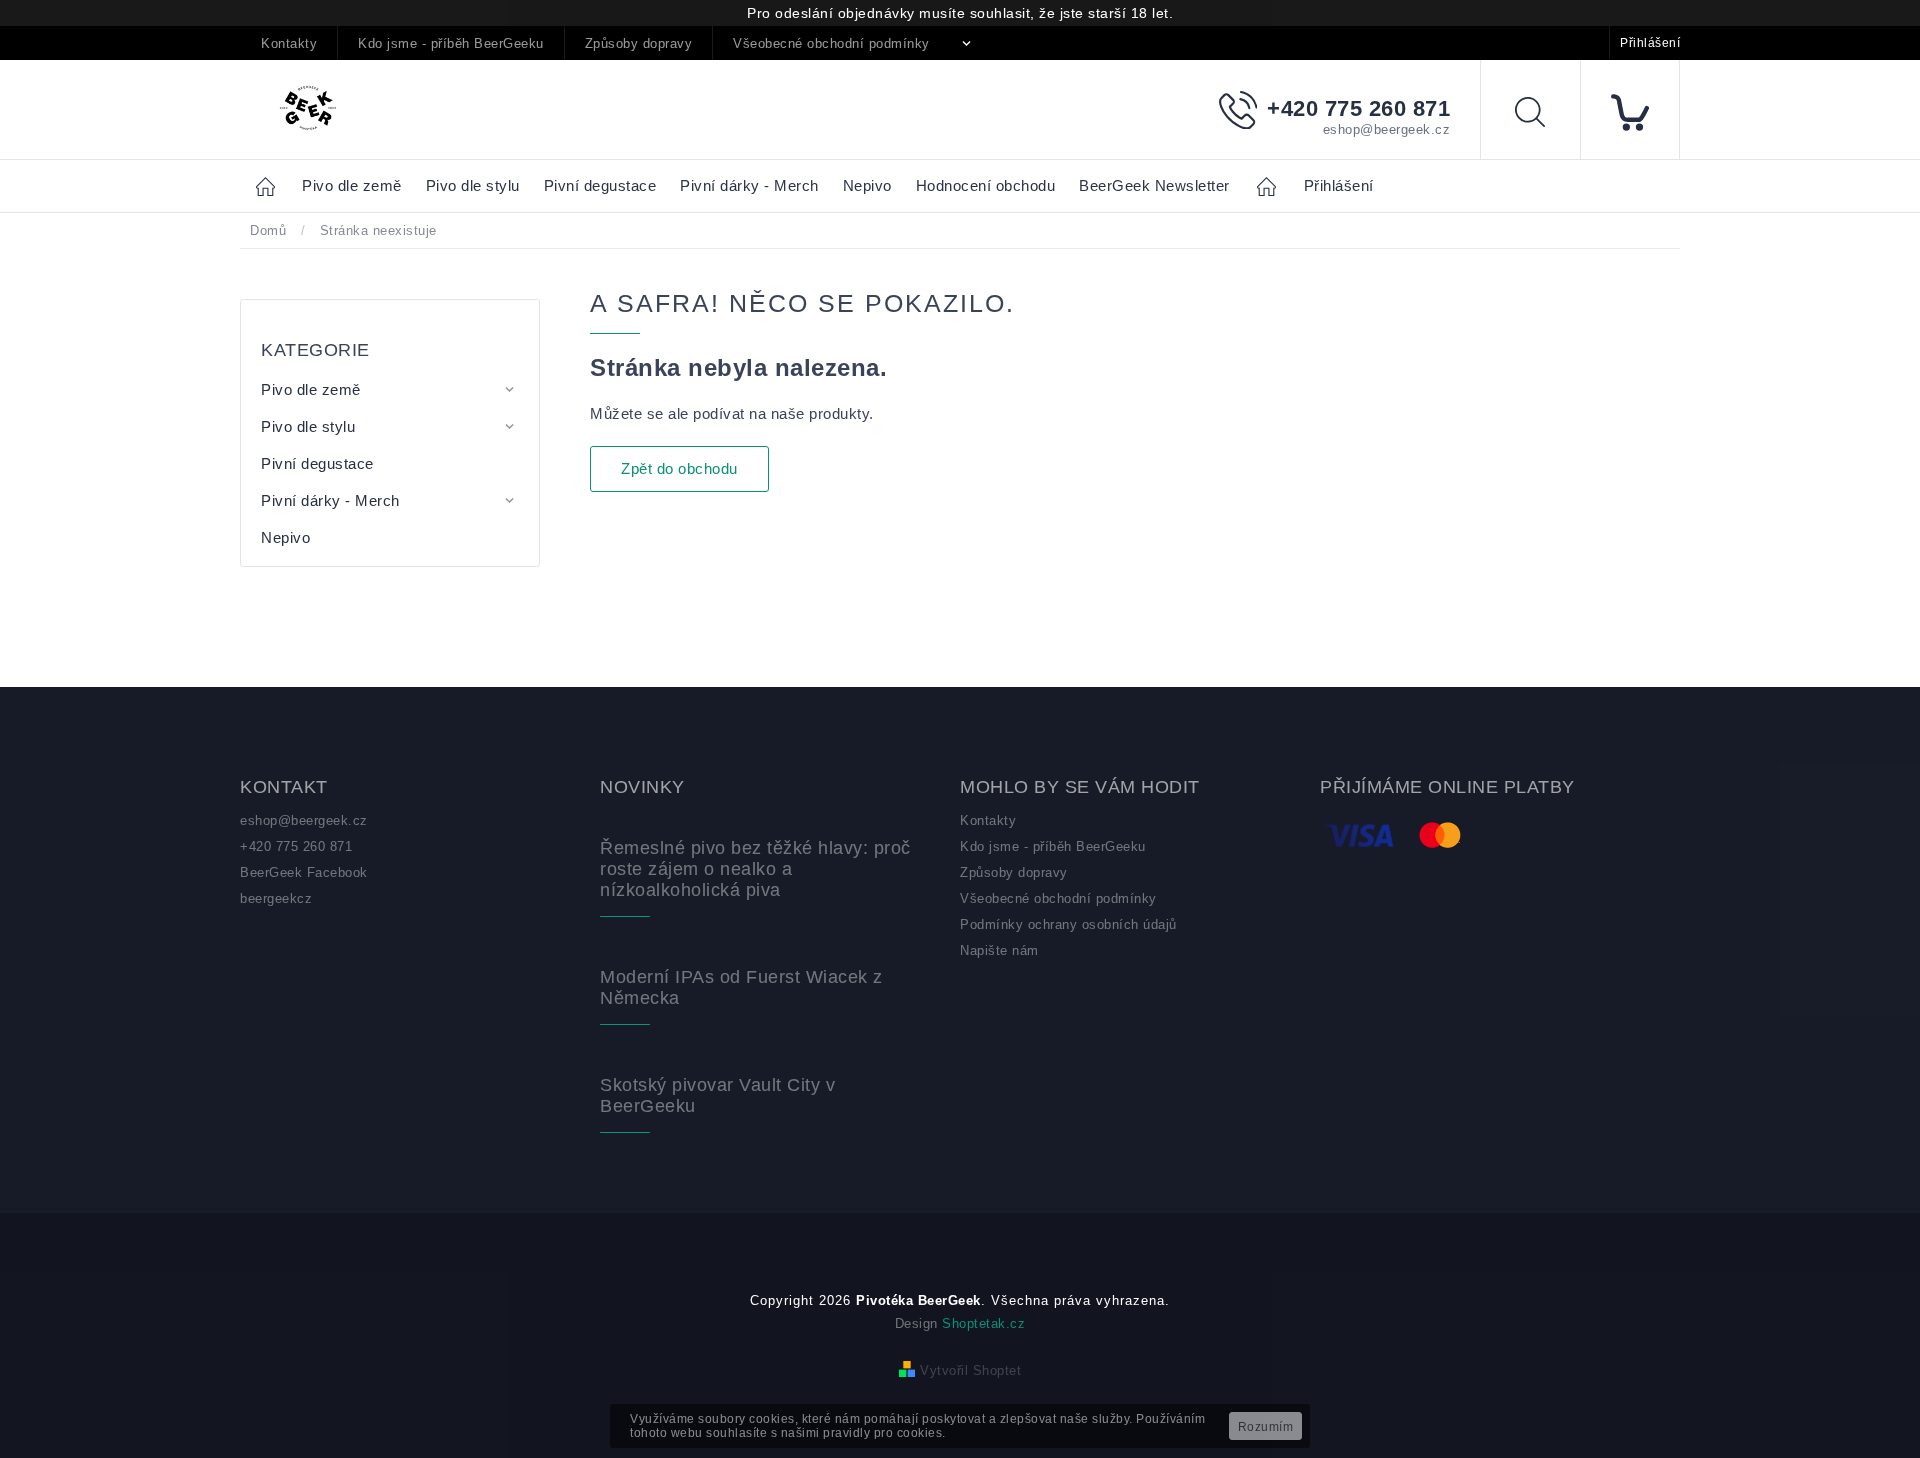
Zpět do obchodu (679, 468)
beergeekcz (276, 898)
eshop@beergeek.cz (304, 820)
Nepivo (285, 537)
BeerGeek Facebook (304, 872)
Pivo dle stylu (308, 426)
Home (271, 185)
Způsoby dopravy (639, 43)
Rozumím (1266, 1427)
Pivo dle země (311, 389)
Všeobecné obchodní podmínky (831, 43)
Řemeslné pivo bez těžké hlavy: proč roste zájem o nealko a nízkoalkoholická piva (755, 869)
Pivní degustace (317, 463)
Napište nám (999, 950)
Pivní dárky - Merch (330, 500)
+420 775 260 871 (296, 846)
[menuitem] (352, 186)
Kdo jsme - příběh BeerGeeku (451, 43)
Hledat (1545, 115)
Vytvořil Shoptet (970, 1370)
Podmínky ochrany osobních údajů (1068, 924)
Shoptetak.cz (983, 1323)
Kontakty (289, 43)
